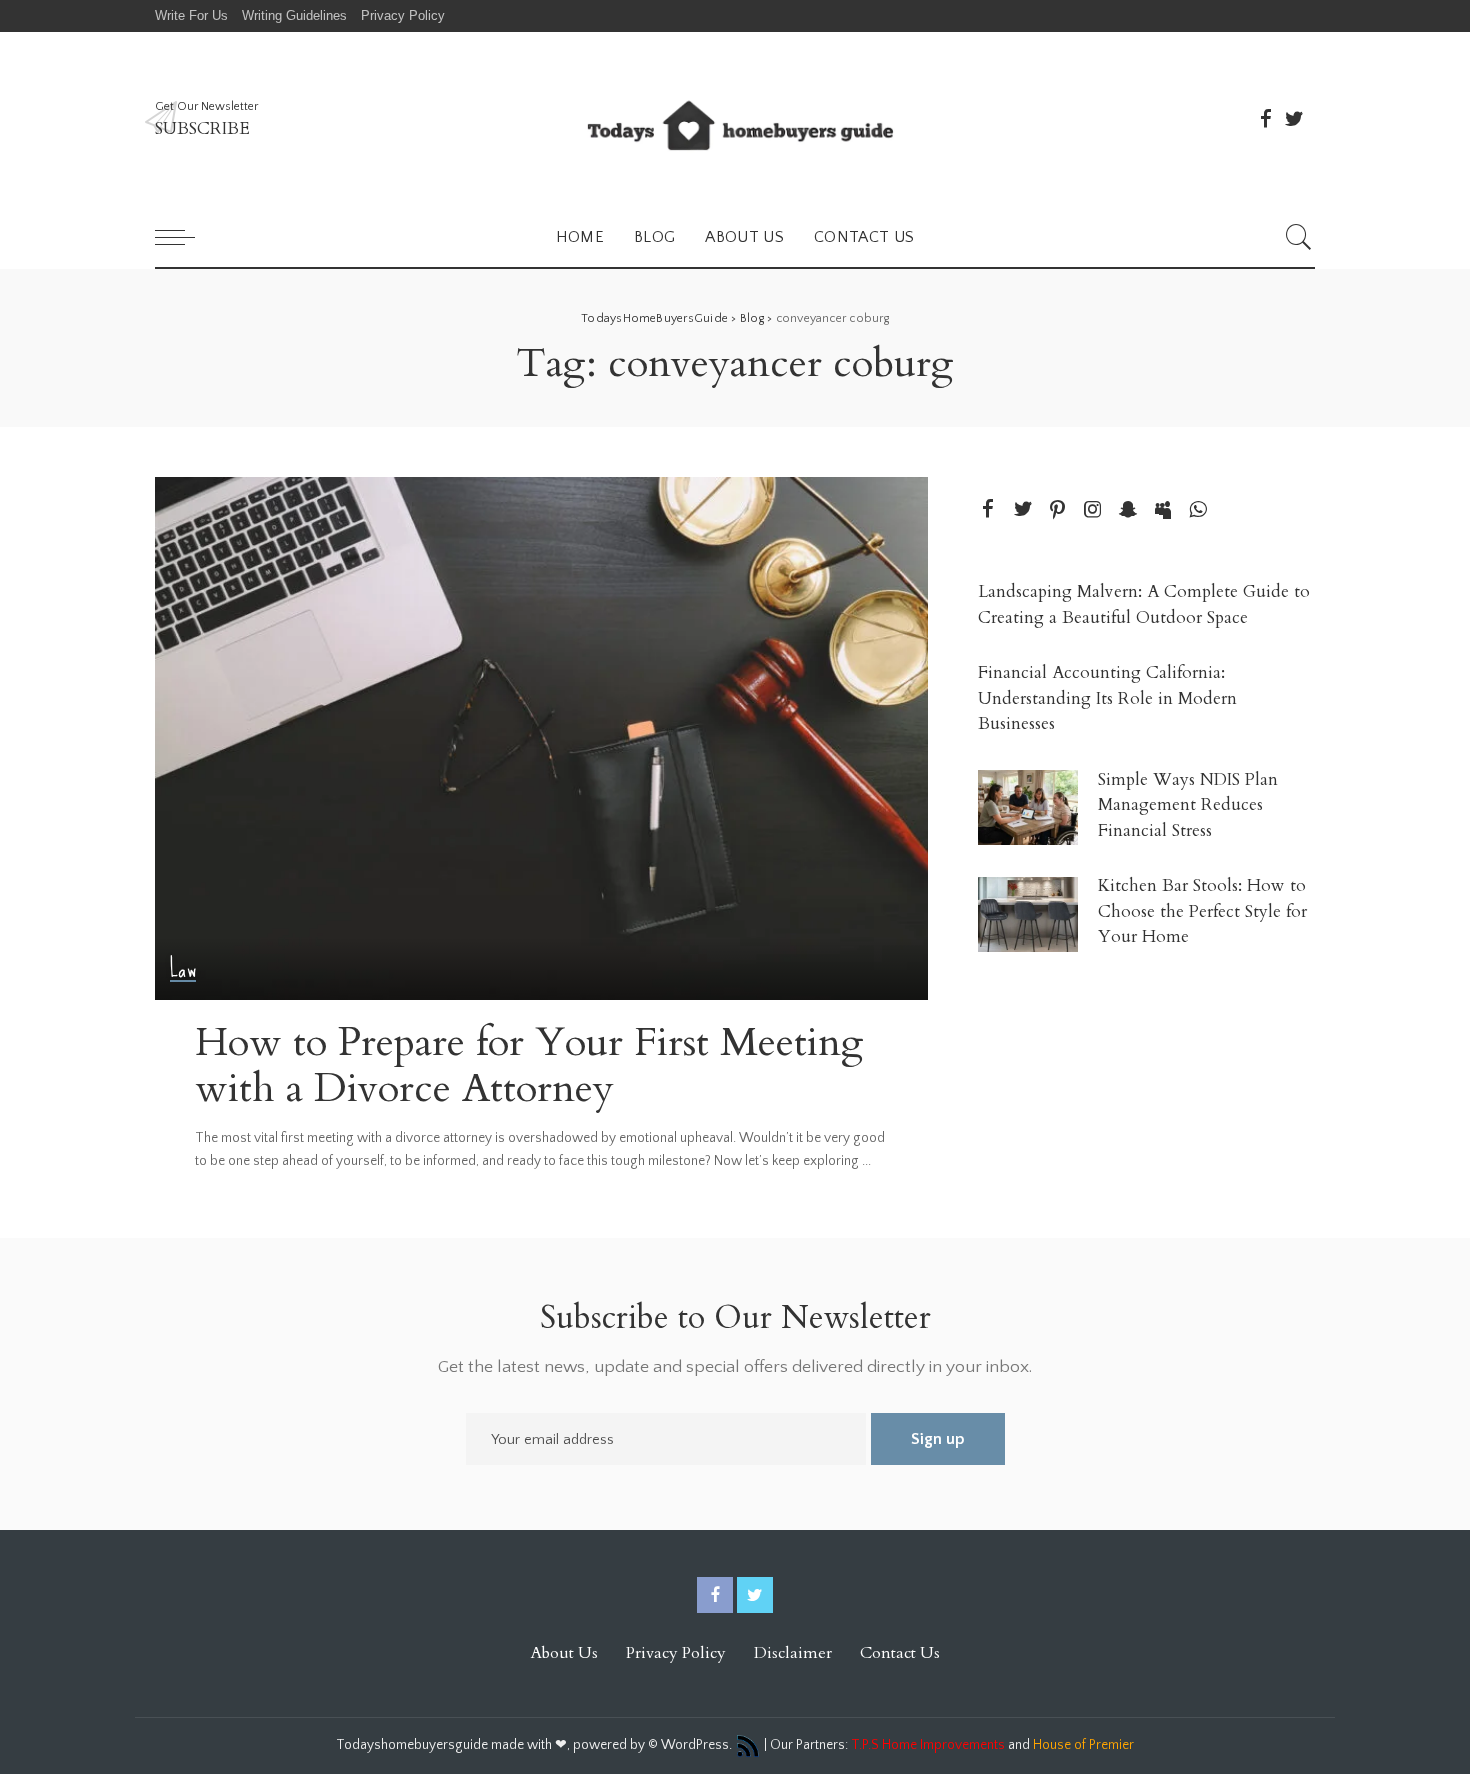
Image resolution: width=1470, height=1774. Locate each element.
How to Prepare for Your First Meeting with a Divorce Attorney (529, 1065)
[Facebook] (1266, 119)
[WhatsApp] (1198, 510)
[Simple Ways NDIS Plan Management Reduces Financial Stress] (1028, 807)
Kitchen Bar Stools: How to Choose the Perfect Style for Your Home (1202, 911)
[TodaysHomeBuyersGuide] (735, 119)
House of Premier (1083, 1745)
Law (183, 969)
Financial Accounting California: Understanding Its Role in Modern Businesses (1107, 698)
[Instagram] (1093, 510)
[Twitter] (1294, 119)
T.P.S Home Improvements (928, 1745)
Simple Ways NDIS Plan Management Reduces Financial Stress (1188, 805)
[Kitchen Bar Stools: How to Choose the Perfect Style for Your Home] (1028, 914)
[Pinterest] (1058, 510)
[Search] (1299, 237)
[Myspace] (1163, 510)
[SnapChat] (1128, 510)
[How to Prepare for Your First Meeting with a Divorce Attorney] (541, 738)
